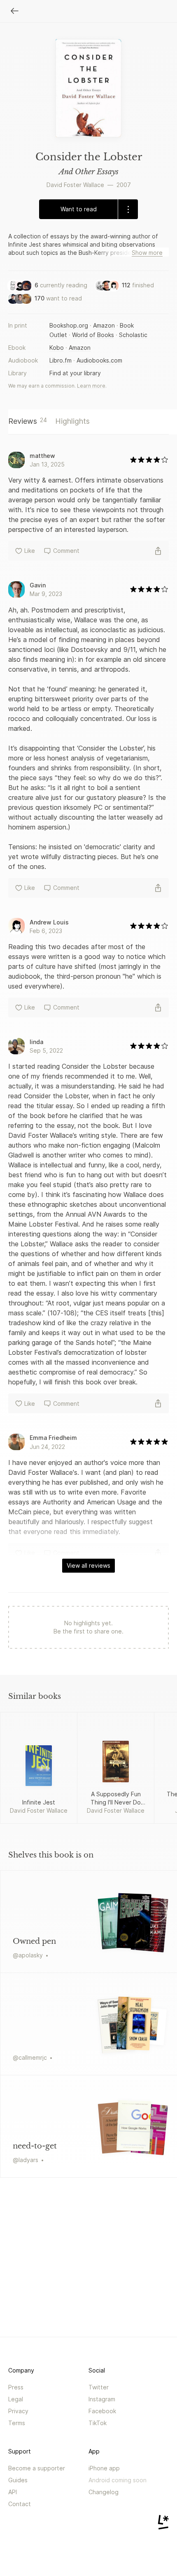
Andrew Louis (49, 922)
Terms (17, 2423)
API (13, 2492)
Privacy (18, 2411)
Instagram (102, 2399)
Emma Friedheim (53, 1438)
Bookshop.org (69, 325)
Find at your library (75, 373)
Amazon (104, 325)
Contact (20, 2504)
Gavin (38, 585)
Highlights (72, 421)
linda (36, 1042)
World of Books (93, 335)
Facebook (102, 2411)
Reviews (28, 421)
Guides (18, 2480)
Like (30, 551)
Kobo (57, 348)
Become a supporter (37, 2468)
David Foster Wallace (75, 185)
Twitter (99, 2387)
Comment (66, 551)
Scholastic (133, 335)
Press (16, 2387)
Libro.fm (61, 360)
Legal (16, 2399)
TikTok (98, 2423)
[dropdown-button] (128, 209)
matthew (42, 456)
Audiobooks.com (99, 360)
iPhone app (104, 2468)
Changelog (104, 2492)
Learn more (91, 386)
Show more (147, 253)
